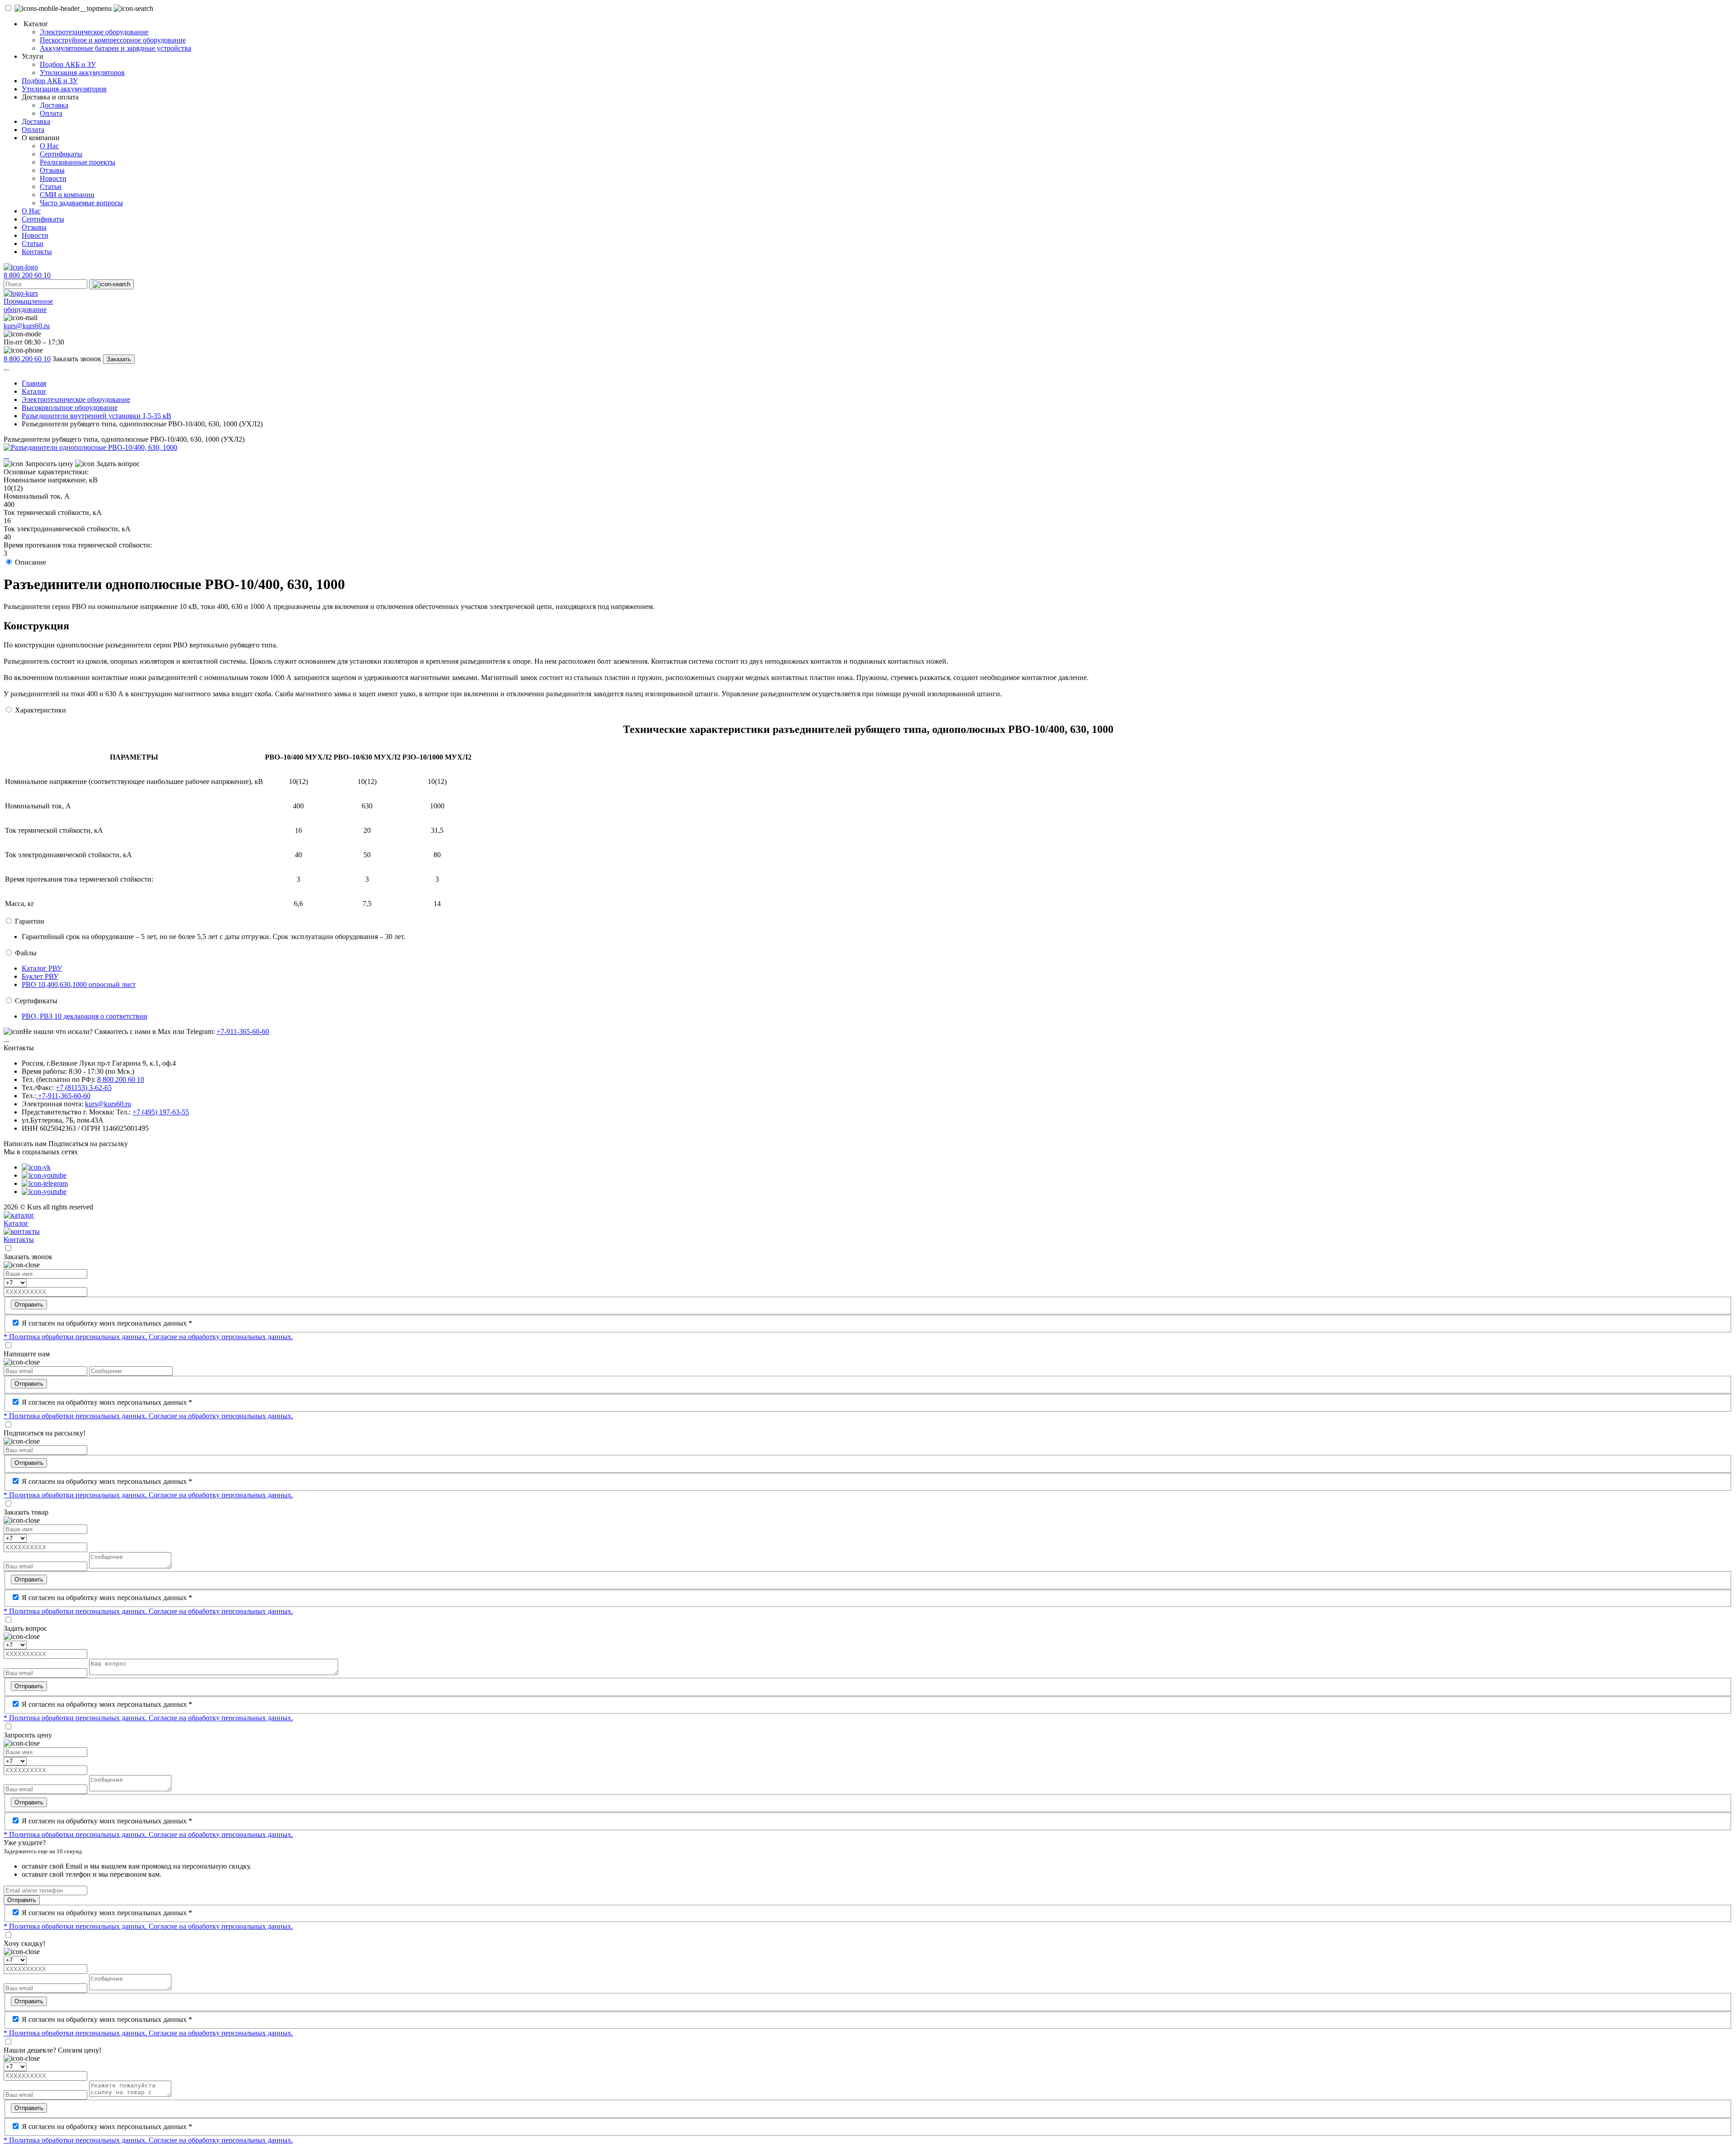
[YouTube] (44, 1175)
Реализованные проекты (78, 162)
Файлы (26, 953)
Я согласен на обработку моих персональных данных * (107, 1323)
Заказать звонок (77, 359)
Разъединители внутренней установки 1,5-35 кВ (97, 416)
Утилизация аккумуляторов (82, 73)
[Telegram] (45, 1183)
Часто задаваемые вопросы (81, 203)
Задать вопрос (117, 464)
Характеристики (40, 710)
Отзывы (52, 170)
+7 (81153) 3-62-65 (84, 1088)
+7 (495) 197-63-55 (161, 1112)
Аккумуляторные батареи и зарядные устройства (116, 48)
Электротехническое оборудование (94, 32)
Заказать (119, 359)
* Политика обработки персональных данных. (76, 1337)
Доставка (54, 105)
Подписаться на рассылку (88, 1144)
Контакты (37, 252)
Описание (31, 562)
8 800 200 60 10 (27, 275)
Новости (53, 178)
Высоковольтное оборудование (70, 408)
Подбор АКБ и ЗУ (68, 64)
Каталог (34, 391)
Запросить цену (48, 464)
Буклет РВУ (40, 976)
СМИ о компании (67, 195)
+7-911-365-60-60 (243, 1032)
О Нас (49, 146)
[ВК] (36, 1167)
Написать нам (25, 1144)
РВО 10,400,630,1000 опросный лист (79, 984)
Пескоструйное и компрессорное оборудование (113, 40)
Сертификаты (61, 154)
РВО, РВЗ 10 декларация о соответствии (85, 1016)
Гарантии (30, 921)
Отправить (29, 1305)
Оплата (51, 113)
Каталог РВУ (42, 968)
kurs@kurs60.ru (27, 326)
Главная (34, 383)
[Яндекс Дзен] (44, 1192)
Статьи (51, 186)
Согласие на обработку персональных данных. (221, 1337)
